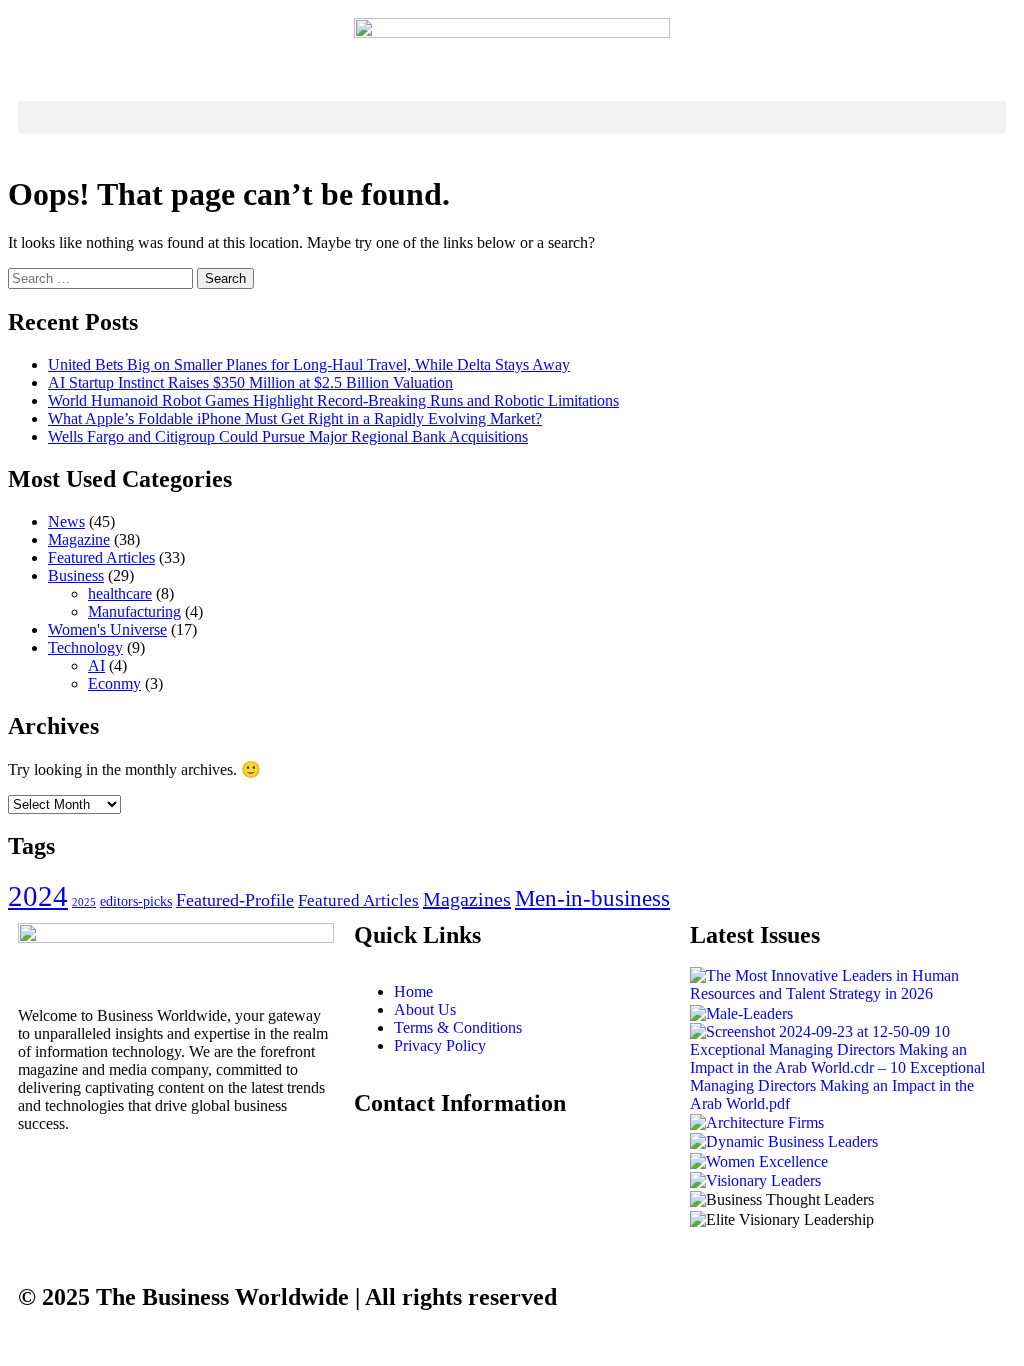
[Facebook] (43, 1178)
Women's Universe (107, 629)
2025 (84, 902)
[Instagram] (97, 1178)
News (66, 521)
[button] (512, 117)
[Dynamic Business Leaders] (784, 1140)
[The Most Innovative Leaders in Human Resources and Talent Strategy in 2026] (848, 983)
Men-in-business (592, 898)
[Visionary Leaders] (755, 1179)
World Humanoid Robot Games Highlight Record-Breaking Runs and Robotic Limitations (333, 400)
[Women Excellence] (759, 1159)
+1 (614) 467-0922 (414, 1181)
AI (96, 665)
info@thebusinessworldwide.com (459, 1143)
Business (76, 575)
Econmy (114, 683)
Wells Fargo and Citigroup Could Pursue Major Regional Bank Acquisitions (288, 436)
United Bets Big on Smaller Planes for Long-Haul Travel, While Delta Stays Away (309, 364)
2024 (38, 896)
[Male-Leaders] (741, 1011)
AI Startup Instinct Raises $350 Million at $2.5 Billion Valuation (250, 382)
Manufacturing (134, 611)
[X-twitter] (151, 1178)
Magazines (467, 899)
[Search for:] (102, 277)
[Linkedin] (205, 1178)
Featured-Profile (235, 900)
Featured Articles (101, 557)
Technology (85, 647)
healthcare (120, 593)
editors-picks (136, 901)
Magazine (79, 539)
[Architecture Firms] (757, 1121)
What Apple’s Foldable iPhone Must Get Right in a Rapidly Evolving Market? (295, 418)
